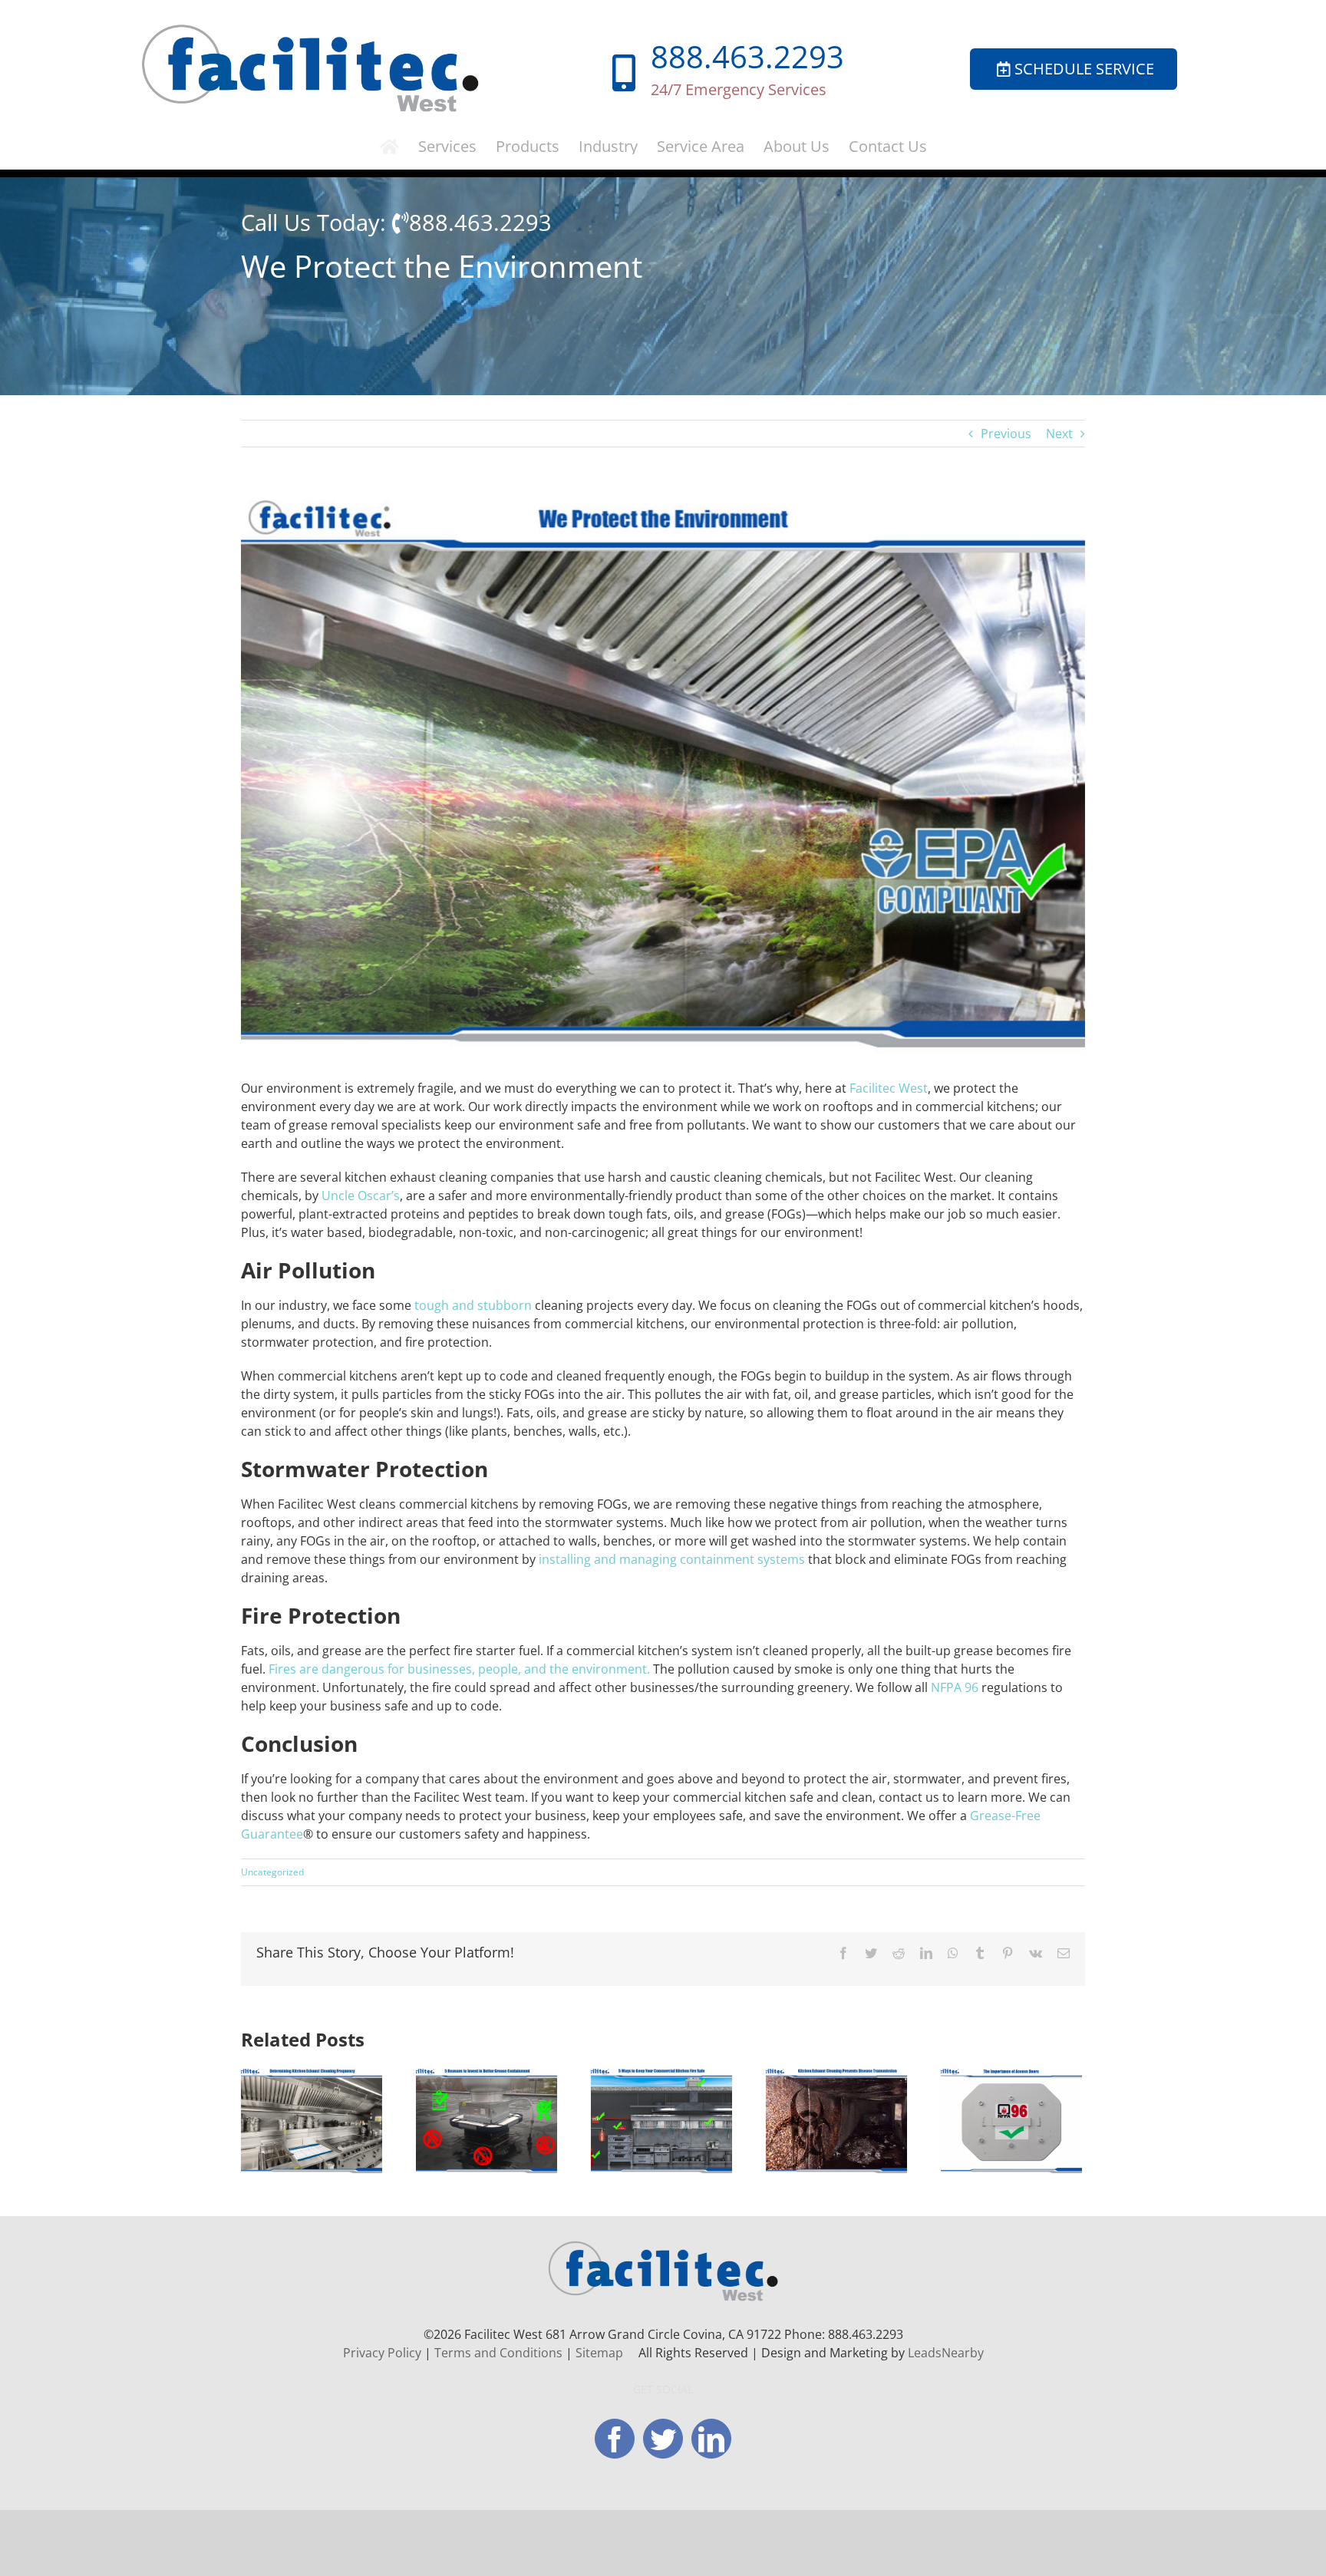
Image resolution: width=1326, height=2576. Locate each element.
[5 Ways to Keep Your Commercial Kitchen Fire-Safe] (661, 2119)
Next (1059, 434)
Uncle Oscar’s (361, 1196)
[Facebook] (615, 2439)
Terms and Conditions (498, 2353)
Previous (1006, 434)
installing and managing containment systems (672, 1559)
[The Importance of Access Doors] (1011, 2119)
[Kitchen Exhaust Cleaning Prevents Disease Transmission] (836, 2119)
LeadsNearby (946, 2353)
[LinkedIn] (711, 2439)
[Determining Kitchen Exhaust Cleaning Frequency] (312, 2119)
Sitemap (599, 2353)
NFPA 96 (955, 1687)
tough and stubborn (473, 1305)
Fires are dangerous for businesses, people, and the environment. (459, 1669)
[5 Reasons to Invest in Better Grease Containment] (487, 2119)
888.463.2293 (747, 56)
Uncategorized (272, 1872)
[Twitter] (663, 2439)
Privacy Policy (382, 2353)
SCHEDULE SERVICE (1084, 69)
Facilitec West (889, 1088)
